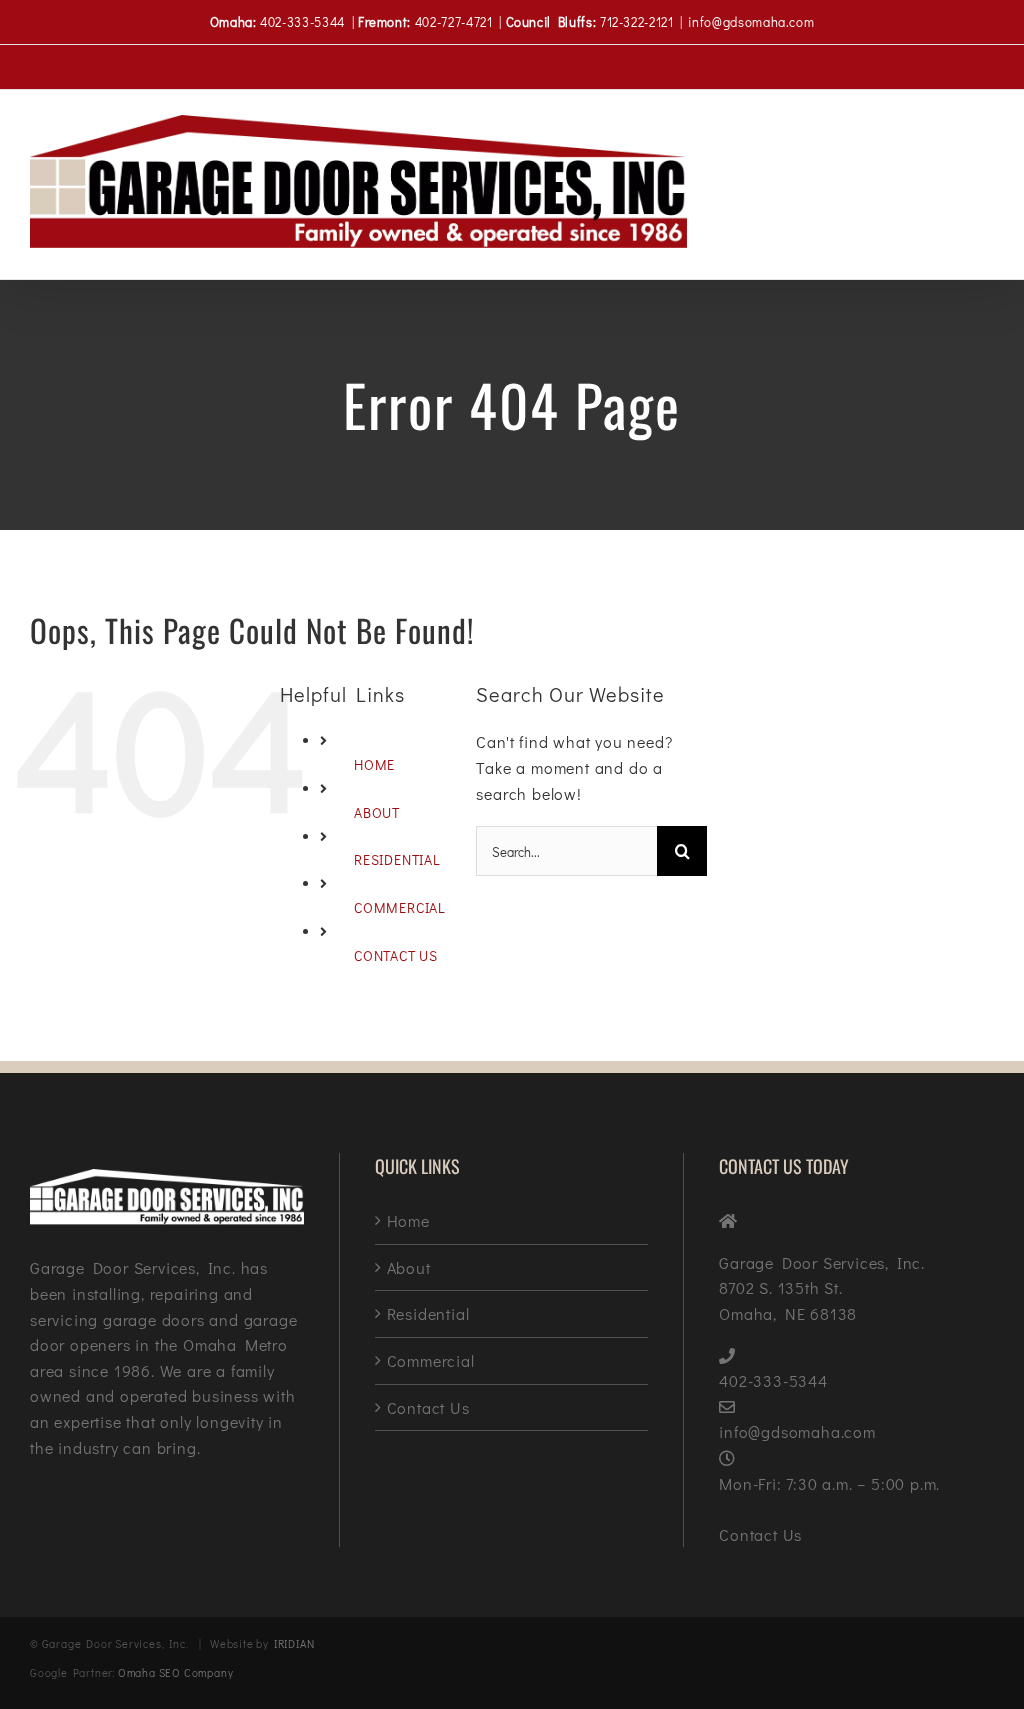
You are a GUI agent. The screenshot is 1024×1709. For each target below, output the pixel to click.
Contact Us (428, 1407)
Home (408, 1220)
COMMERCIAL (400, 907)
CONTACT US (396, 955)
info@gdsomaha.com (751, 21)
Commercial (431, 1360)
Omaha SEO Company (176, 1672)
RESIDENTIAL (397, 859)
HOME (374, 764)
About (409, 1267)
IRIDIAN (294, 1643)
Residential (428, 1313)
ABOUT (377, 812)
